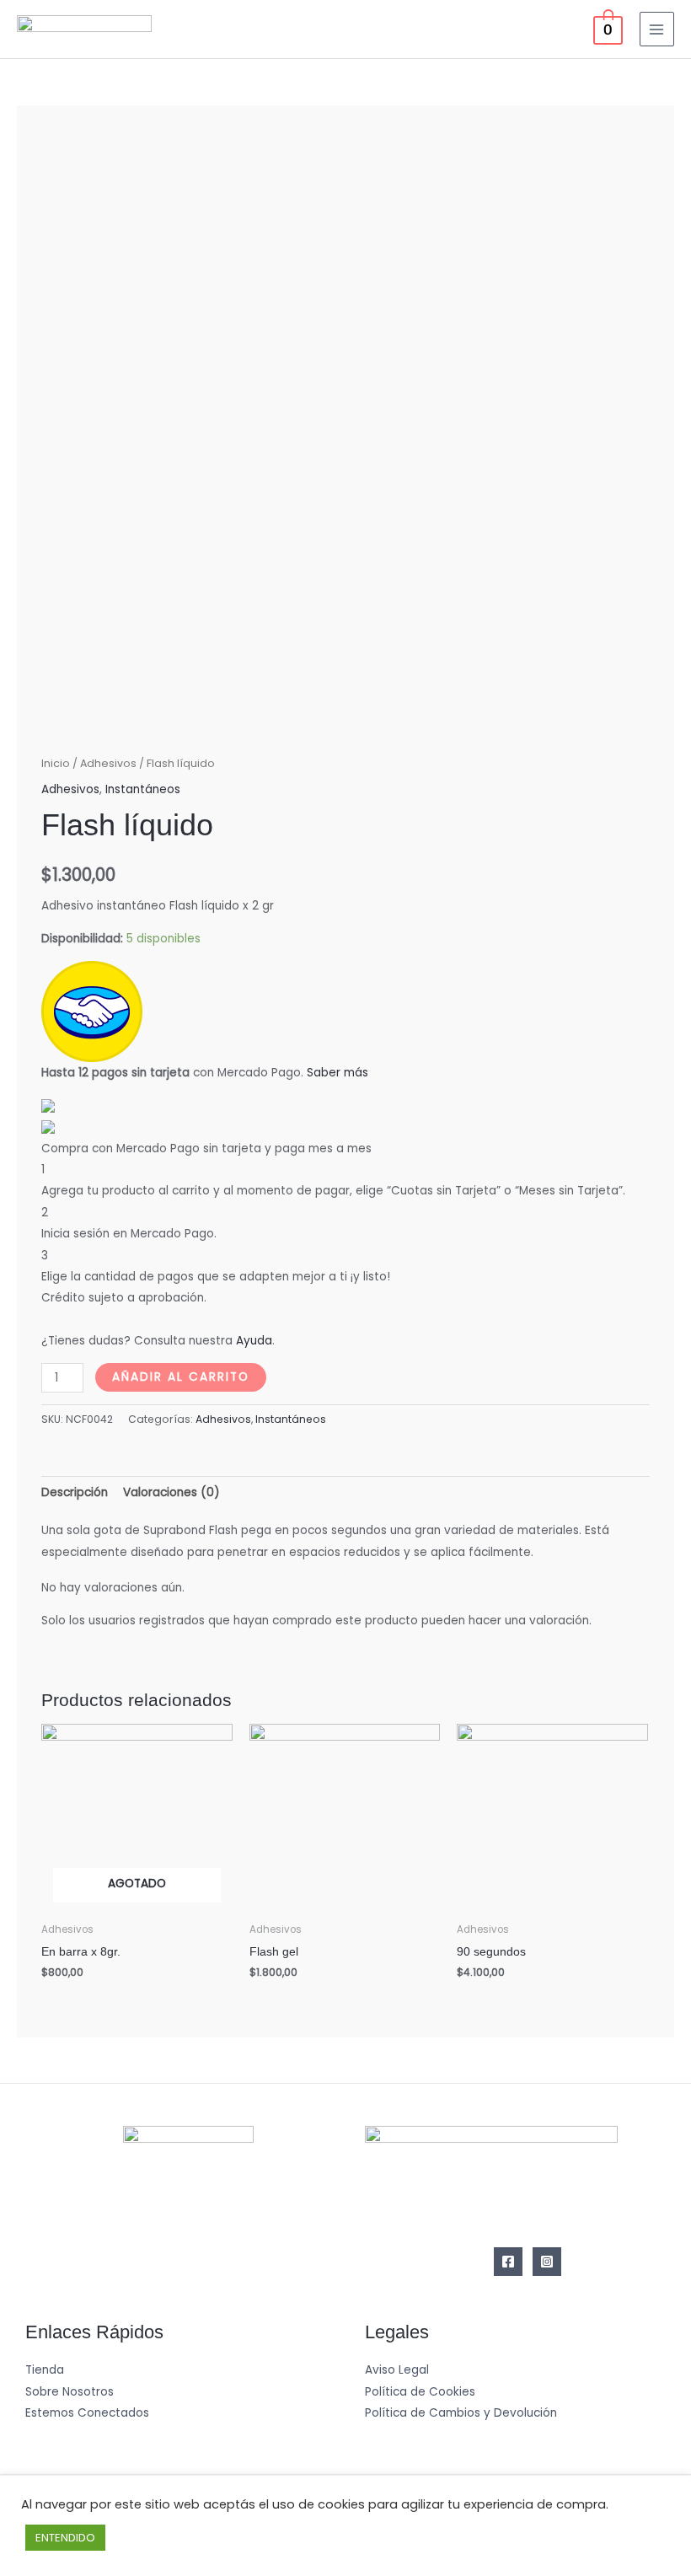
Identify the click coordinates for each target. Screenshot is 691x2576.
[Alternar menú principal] (657, 29)
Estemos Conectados (87, 2413)
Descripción (75, 1492)
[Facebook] (508, 2262)
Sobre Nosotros (70, 2392)
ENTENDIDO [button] (65, 2538)
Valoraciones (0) (171, 1492)
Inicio (56, 763)
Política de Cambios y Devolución (461, 2413)
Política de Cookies (420, 2392)
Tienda (45, 2370)
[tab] (75, 1492)
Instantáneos (143, 789)
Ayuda (254, 1341)
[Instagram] (547, 2262)
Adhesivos (108, 763)
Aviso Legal (397, 2370)
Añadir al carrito (181, 1377)
